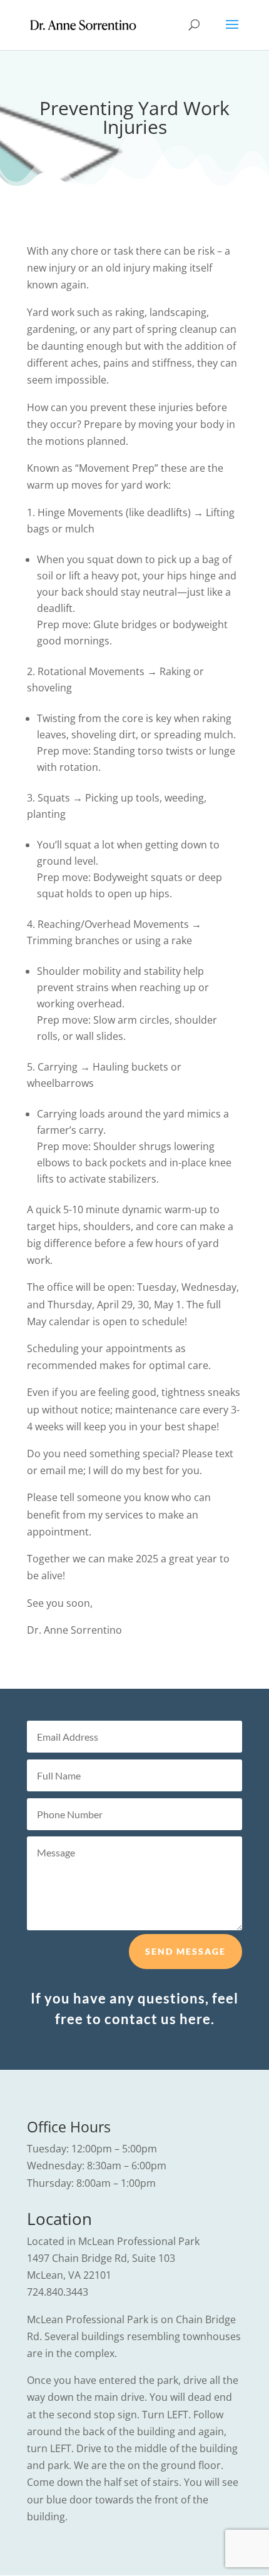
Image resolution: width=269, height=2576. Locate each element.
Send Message (185, 1951)
